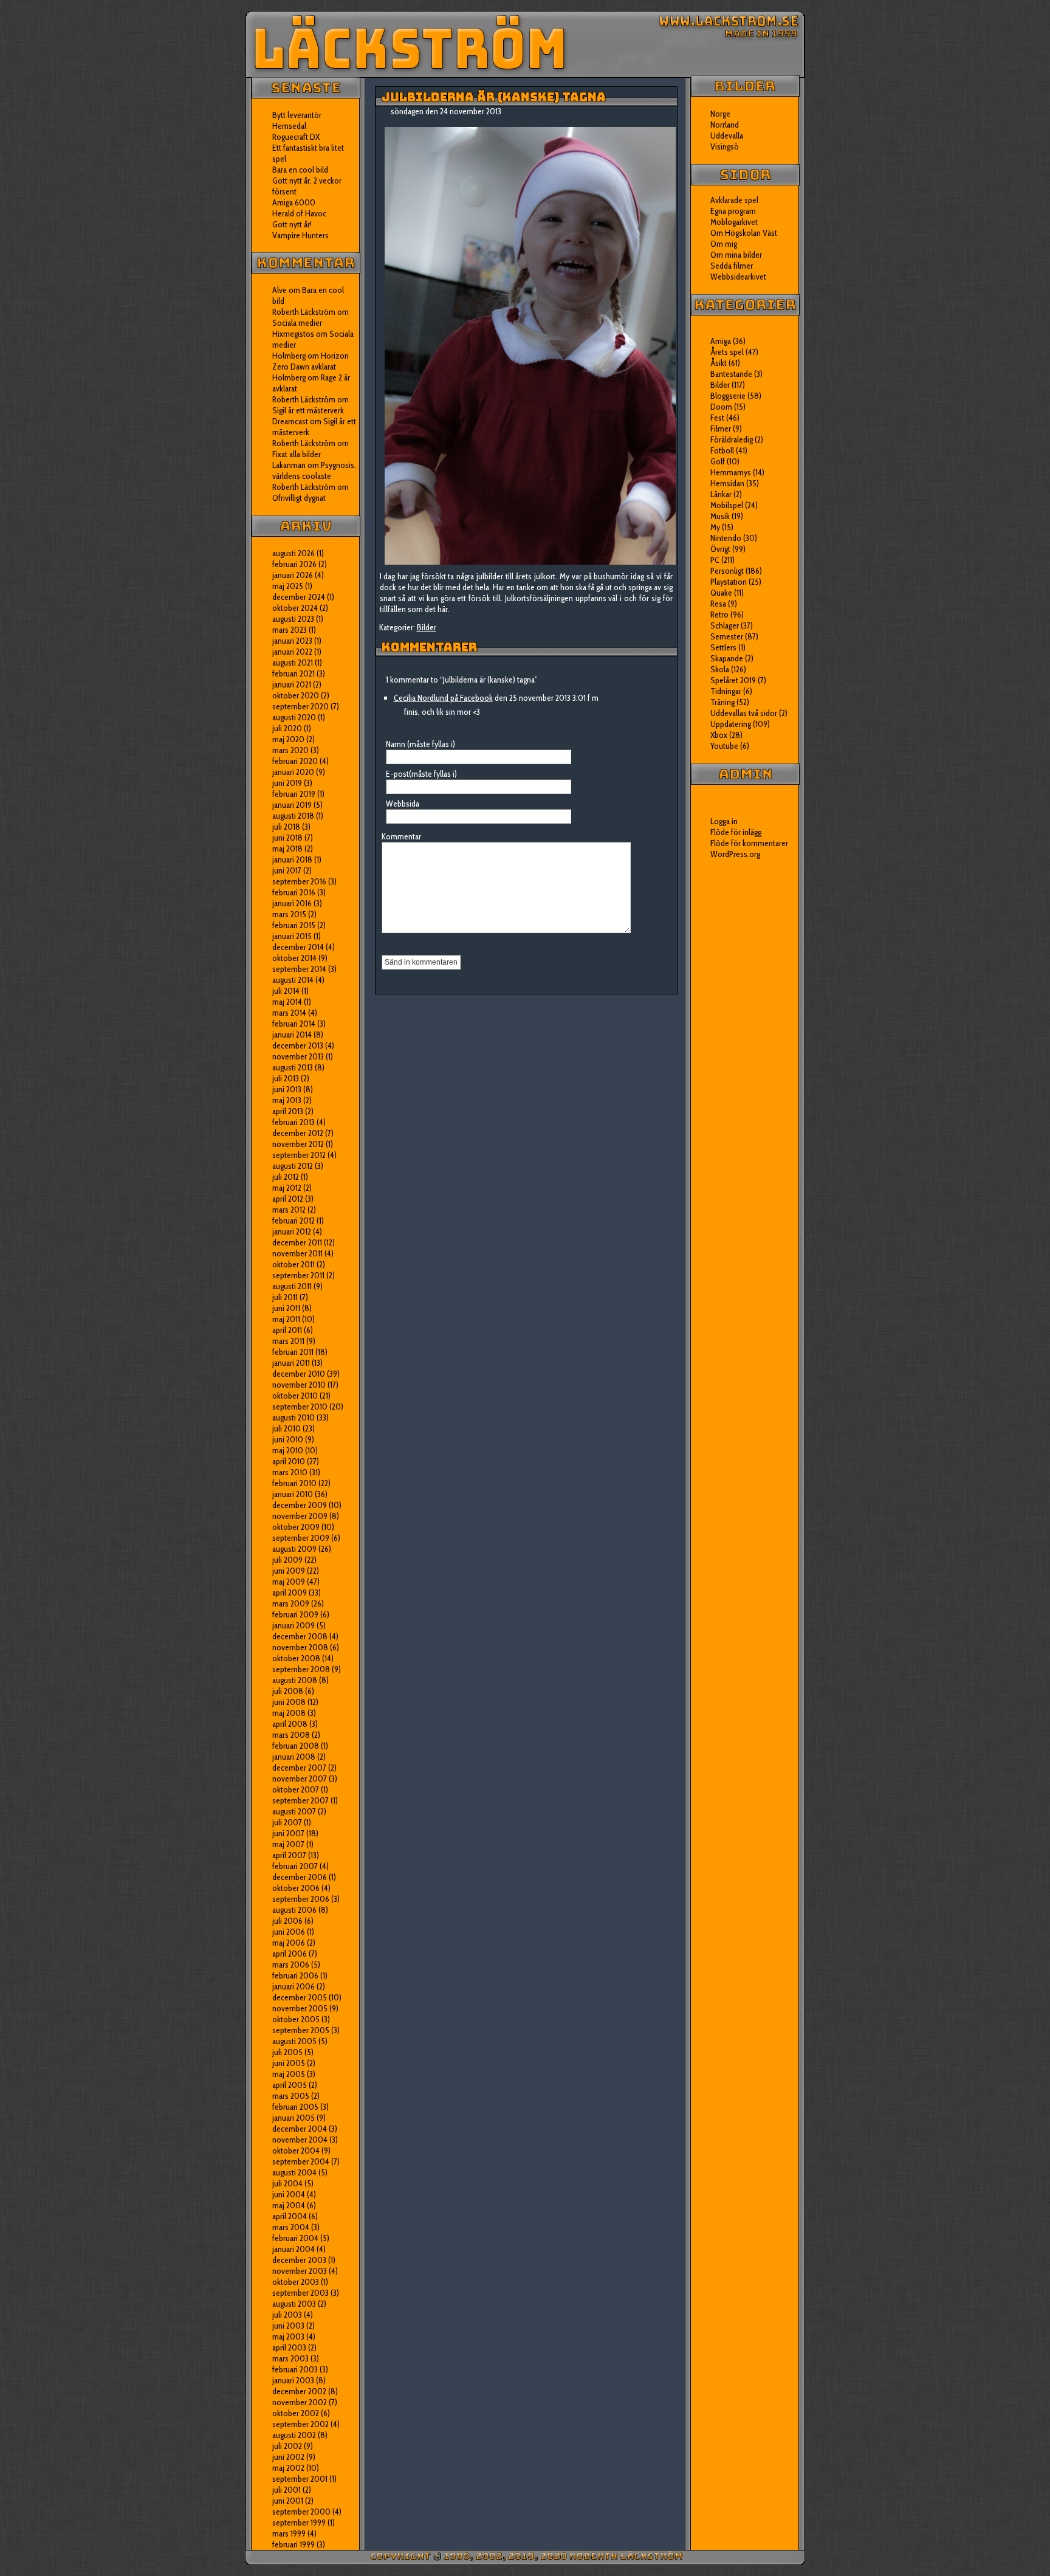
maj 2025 (288, 586)
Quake (721, 593)
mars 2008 (291, 1735)
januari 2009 (293, 1625)
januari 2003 (293, 2380)
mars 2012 (289, 1210)
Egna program (733, 211)
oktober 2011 (293, 1264)
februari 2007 (295, 1866)
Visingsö (725, 146)
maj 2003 (288, 2337)
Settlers (723, 647)
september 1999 (299, 2523)
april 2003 (289, 2347)
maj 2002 (288, 2468)
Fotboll (722, 450)
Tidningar (726, 691)
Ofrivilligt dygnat (299, 498)
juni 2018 (287, 838)
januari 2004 (293, 2249)
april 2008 (290, 1724)
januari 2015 (292, 936)
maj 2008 (289, 1713)
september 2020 (300, 706)
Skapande (727, 658)
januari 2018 (292, 859)
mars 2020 (290, 750)
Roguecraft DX (296, 137)
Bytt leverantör (297, 115)
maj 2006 (289, 1943)
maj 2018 (287, 849)
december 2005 (300, 1997)
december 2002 (299, 2391)
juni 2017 (287, 870)
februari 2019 (294, 794)
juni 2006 (289, 1932)
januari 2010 (293, 1494)
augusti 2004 (294, 2172)
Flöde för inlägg (736, 832)
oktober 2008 (296, 1658)
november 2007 (300, 1779)
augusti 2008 (295, 1680)
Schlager (725, 625)
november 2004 (300, 2140)
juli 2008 (288, 1691)
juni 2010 (288, 1439)
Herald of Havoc (299, 213)
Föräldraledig (732, 439)
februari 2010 (294, 1483)
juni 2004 (289, 2194)
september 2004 (301, 2161)
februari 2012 (293, 1221)
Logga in (724, 821)
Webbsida (403, 804)
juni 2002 (288, 2457)
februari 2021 (293, 673)
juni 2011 (286, 1308)
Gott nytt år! (292, 224)
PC (715, 560)
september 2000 (301, 2512)
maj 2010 (288, 1450)
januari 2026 (293, 575)
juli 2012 (286, 1177)
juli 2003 (287, 2315)
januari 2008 (294, 1757)
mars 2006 (291, 1965)
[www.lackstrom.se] (525, 44)
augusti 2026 (293, 553)
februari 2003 (295, 2369)
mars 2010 (290, 1472)
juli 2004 (287, 2183)
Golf (718, 461)
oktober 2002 (296, 2413)
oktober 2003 (296, 2282)
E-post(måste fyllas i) (421, 774)
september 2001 (300, 2479)
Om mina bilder (736, 255)
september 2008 (301, 1669)
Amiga (721, 341)
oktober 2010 (295, 1396)
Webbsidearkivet (738, 277)
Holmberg (289, 377)
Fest (717, 418)
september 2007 (300, 1800)
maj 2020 (288, 739)
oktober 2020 (296, 695)
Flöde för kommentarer (749, 843)
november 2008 (300, 1647)
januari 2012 (292, 1231)
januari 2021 (292, 684)
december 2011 (297, 1242)
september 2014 (299, 969)
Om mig (724, 244)
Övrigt (720, 549)
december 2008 (300, 1636)
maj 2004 (289, 2205)
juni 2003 (288, 2326)
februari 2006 (295, 1975)
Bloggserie (728, 396)
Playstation (729, 582)
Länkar (721, 494)
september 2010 (300, 1407)
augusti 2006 (294, 1910)
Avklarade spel (734, 200)
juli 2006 (287, 1921)
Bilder (427, 627)
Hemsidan (727, 483)
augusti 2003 (294, 2304)
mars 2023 (290, 630)
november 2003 (300, 2271)
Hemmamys (731, 472)
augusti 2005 (294, 2041)
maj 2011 (286, 1319)
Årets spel (727, 352)
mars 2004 (291, 2227)
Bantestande (731, 374)
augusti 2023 (293, 619)
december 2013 (298, 1045)
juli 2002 (287, 2446)
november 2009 (300, 1516)
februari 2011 (293, 1352)
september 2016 (299, 881)
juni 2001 (288, 2501)
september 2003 (300, 2293)
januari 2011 (291, 1363)
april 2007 (289, 1855)
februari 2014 (294, 1024)
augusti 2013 (293, 1067)
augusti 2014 (293, 980)
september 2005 (301, 2030)
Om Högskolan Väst (744, 233)
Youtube (724, 746)
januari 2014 (292, 1035)
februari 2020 (295, 761)
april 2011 (287, 1330)
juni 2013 (287, 1089)
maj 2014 (287, 1002)
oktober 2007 (296, 1789)
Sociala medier (297, 323)
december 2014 (298, 947)
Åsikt (719, 363)
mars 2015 (289, 914)
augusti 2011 (292, 1286)
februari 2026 (294, 564)
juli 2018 (286, 827)
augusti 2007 (294, 1811)
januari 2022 (292, 652)
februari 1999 (293, 2544)
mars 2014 (289, 1013)
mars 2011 (288, 1341)
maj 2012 (287, 1188)
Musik (720, 516)
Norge (720, 114)
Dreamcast (290, 421)
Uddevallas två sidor (744, 713)
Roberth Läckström (304, 312)
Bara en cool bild (300, 170)
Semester (727, 636)
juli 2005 (287, 2052)
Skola (720, 669)
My (715, 527)
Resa (718, 604)
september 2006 (301, 1899)
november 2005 (300, 2008)
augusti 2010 (293, 1417)
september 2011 (298, 1275)
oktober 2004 (296, 2151)
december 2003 (299, 2260)
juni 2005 (289, 2063)
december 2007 (299, 1768)
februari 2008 (296, 1746)
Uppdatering (731, 724)
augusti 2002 (294, 2435)
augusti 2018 (293, 816)
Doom (721, 407)
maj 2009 (289, 1582)
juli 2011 (285, 1297)
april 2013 (288, 1111)
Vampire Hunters (300, 235)
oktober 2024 (295, 608)
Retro (719, 615)
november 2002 (300, 2402)
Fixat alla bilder (297, 454)
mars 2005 (291, 2096)
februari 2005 (295, 2107)
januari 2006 (293, 1986)
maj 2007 (288, 1844)
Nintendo (726, 538)
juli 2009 (287, 1560)
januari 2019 (292, 805)
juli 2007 (287, 1822)
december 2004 (300, 2129)
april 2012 (288, 1199)
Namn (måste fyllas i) (420, 744)
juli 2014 (286, 991)
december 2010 (299, 1374)
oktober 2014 (294, 958)
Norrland (725, 125)
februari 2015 (294, 925)
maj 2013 (287, 1100)
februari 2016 (294, 892)
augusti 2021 (293, 663)
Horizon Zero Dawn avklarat (311, 361)
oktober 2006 (296, 1888)
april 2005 (290, 2085)
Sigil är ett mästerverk (308, 410)
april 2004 (290, 2216)
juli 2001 (287, 2490)
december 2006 (300, 1877)
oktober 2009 (296, 1527)
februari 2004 (295, 2238)
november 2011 (297, 1253)
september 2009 (301, 1538)
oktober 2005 (296, 2019)
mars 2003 (290, 2358)
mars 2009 (291, 1603)
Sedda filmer (732, 266)
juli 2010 (287, 1428)
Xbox (719, 735)
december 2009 (300, 1505)
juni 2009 (289, 1571)
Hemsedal (289, 126)
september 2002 (300, 2424)
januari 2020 (293, 772)
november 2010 (299, 1385)
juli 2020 (287, 728)
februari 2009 (295, 1614)
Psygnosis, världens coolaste (314, 470)
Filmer (721, 429)
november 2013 (298, 1056)
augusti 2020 (294, 717)
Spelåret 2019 (733, 680)
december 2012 (298, 1133)
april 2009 (290, 1593)
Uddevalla (727, 136)
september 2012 (299, 1155)
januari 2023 (292, 641)
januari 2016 (292, 903)
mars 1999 (289, 2533)
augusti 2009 (294, 1549)
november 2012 (298, 1144)
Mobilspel (727, 505)
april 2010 (289, 1461)
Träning (722, 702)
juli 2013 (286, 1078)
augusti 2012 (293, 1166)
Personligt (727, 571)
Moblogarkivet (734, 222)
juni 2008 (289, 1702)
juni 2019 (287, 783)
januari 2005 (293, 2118)
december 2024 (299, 597)
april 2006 (290, 1954)
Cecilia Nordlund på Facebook (443, 698)
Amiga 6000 (294, 202)
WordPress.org (735, 854)
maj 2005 (289, 2074)
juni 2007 (288, 1833)
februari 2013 (293, 1122)
